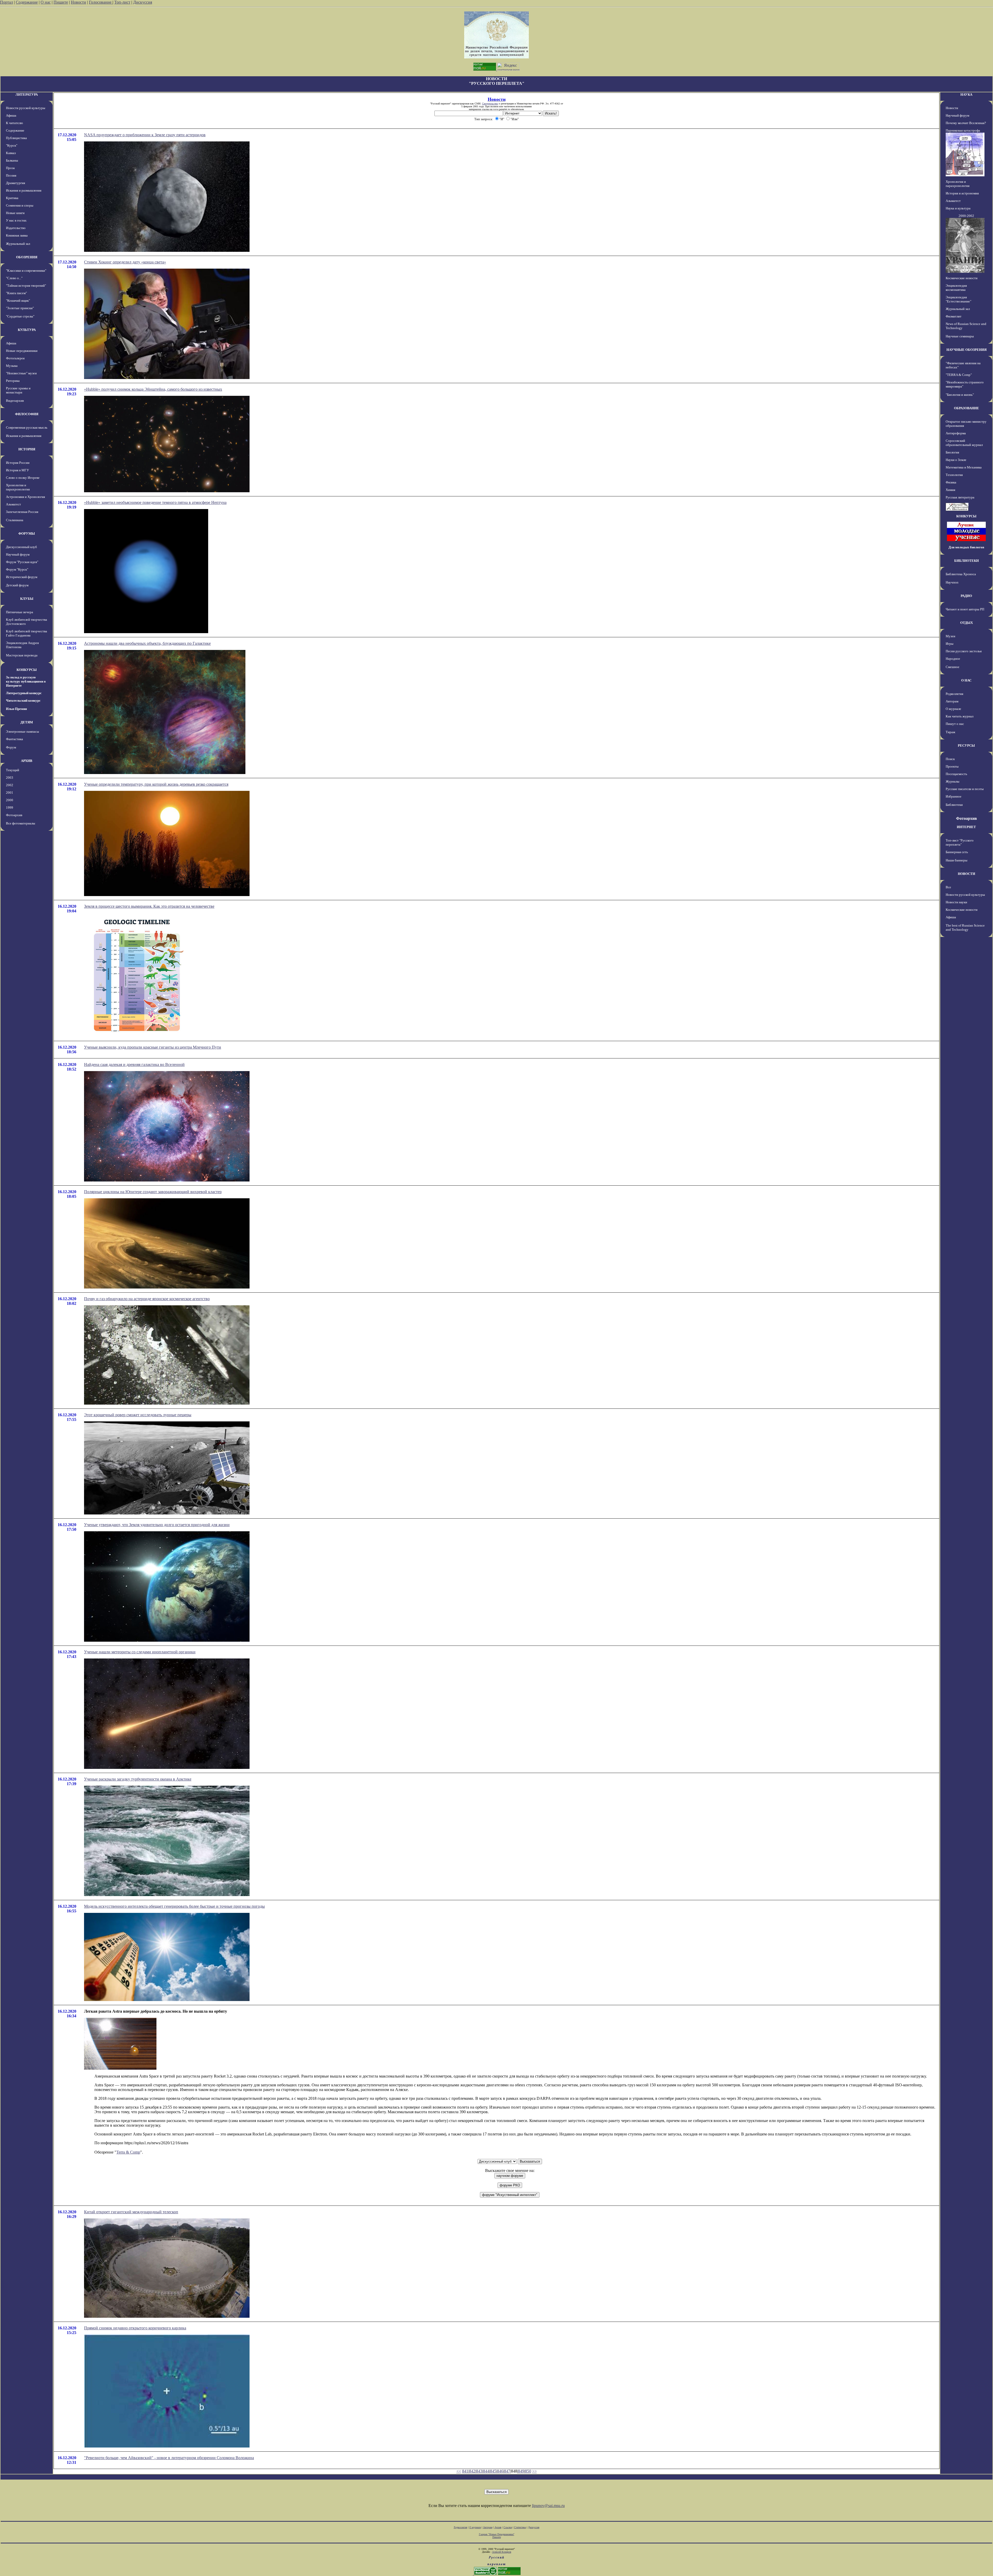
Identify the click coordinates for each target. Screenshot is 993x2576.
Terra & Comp (128, 2152)
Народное (953, 659)
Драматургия (16, 183)
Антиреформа (956, 433)
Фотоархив (14, 815)
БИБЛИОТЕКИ (966, 561)
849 (521, 2471)
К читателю (14, 123)
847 (507, 2471)
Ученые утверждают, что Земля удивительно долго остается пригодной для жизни (157, 1525)
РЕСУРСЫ (966, 745)
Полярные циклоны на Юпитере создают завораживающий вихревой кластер (153, 1192)
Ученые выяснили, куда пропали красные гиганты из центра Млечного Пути (153, 1047)
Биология (952, 452)
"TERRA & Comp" (959, 375)
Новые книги (15, 213)
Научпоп (952, 582)
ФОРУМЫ (27, 533)
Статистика (520, 2527)
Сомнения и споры (20, 205)
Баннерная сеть (957, 852)
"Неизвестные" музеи (21, 373)
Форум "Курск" (17, 569)
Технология (954, 475)
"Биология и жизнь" (960, 395)
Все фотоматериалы (21, 823)
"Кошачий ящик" (18, 301)
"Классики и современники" (26, 271)
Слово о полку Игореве (23, 478)
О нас (46, 2)
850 (528, 2471)
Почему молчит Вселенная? (966, 123)
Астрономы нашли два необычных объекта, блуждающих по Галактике (147, 643)
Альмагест (13, 504)
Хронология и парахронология (18, 487)
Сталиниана (15, 520)
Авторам (952, 701)
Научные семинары (960, 336)
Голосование (101, 2)
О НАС (966, 680)
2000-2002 (966, 216)
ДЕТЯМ (27, 722)
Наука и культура (958, 208)
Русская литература (960, 497)
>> (535, 2471)
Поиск (950, 759)
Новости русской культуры (26, 108)
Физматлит (954, 316)
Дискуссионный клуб (21, 547)
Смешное (953, 667)
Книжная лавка (17, 235)
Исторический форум (22, 577)
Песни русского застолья (964, 651)
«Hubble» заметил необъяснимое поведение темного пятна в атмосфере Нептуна (155, 502)
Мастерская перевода (22, 655)
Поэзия (11, 175)
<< (459, 2471)
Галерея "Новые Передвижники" (497, 2534)
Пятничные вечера (20, 612)
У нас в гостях (16, 220)
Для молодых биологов (966, 547)
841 (465, 2471)
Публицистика (16, 138)
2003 (10, 778)
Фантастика (14, 739)
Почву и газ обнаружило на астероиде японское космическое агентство (147, 1299)
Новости (78, 2)
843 (479, 2471)
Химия (950, 490)
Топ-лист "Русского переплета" (960, 842)
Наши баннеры (957, 860)
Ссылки (508, 2527)
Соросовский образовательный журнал (964, 443)
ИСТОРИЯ (27, 449)
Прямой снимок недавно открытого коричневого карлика (135, 2328)
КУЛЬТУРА (27, 330)
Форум (11, 747)
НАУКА (966, 94)
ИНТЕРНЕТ (966, 827)
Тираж (950, 732)
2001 (10, 793)
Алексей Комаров (502, 2552)
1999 (10, 808)
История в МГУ (17, 470)
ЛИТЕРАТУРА (27, 94)
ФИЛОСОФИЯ (27, 414)
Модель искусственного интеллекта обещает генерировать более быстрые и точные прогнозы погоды (174, 1906)
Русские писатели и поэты (965, 789)
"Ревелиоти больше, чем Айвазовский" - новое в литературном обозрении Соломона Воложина (169, 2458)
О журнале (953, 709)
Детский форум (17, 585)
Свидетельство (490, 104)
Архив (498, 2527)
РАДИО (966, 596)
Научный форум (18, 554)
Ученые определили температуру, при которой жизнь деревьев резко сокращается (156, 784)
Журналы (953, 781)
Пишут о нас (955, 724)
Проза (10, 168)
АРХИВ (27, 761)
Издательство (16, 228)
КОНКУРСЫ (27, 670)
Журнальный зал (18, 244)
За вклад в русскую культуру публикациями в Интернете (26, 681)
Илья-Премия (16, 709)
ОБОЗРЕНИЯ (27, 257)
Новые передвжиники (22, 351)
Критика (12, 198)
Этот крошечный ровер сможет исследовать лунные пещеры (138, 1415)
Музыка (12, 366)
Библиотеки (954, 805)
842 (472, 2471)
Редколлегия (954, 694)
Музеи (950, 636)
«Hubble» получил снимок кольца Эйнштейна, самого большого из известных (153, 389)
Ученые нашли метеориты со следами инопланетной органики (140, 1652)
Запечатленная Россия (22, 512)
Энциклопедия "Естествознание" (958, 299)
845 (493, 2471)
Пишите (61, 2)
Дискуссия (143, 2)
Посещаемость (956, 774)
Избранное (954, 796)
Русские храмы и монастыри (18, 390)
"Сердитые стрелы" (20, 316)
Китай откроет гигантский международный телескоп (131, 2212)
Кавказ (11, 153)
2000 (10, 800)
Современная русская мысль (27, 427)
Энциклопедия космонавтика (956, 288)
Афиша (11, 115)
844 (486, 2471)
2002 (10, 785)
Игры (950, 644)
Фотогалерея (15, 358)
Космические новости (962, 278)
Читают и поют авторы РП (965, 609)
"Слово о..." (14, 278)
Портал (6, 2)
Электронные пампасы (22, 732)
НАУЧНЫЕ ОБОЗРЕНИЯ (966, 350)
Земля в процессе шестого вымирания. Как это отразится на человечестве (149, 906)
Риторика (13, 381)
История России (18, 463)
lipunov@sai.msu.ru (548, 2506)
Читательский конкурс (23, 700)
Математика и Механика (964, 467)
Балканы (12, 160)
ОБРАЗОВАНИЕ (966, 408)
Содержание (27, 2)
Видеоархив (15, 401)
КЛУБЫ (27, 599)
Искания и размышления (24, 190)
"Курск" (12, 145)
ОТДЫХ (966, 623)
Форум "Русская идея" (22, 562)
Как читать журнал (960, 716)
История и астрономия (962, 193)
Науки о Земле (956, 460)
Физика (951, 482)
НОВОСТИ (966, 874)
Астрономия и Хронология (25, 497)
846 (500, 2471)
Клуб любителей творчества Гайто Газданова (27, 633)
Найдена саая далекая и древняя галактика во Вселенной (134, 1065)
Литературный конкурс (24, 693)
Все (948, 887)
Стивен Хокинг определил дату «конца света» (125, 262)
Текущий (13, 770)
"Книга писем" (16, 293)
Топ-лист (122, 2)
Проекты (952, 766)
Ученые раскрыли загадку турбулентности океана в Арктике (138, 1779)
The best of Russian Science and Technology (965, 927)
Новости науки (956, 902)
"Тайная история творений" (26, 286)
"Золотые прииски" (20, 308)
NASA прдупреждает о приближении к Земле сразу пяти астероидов (145, 135)
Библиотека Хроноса (961, 574)
